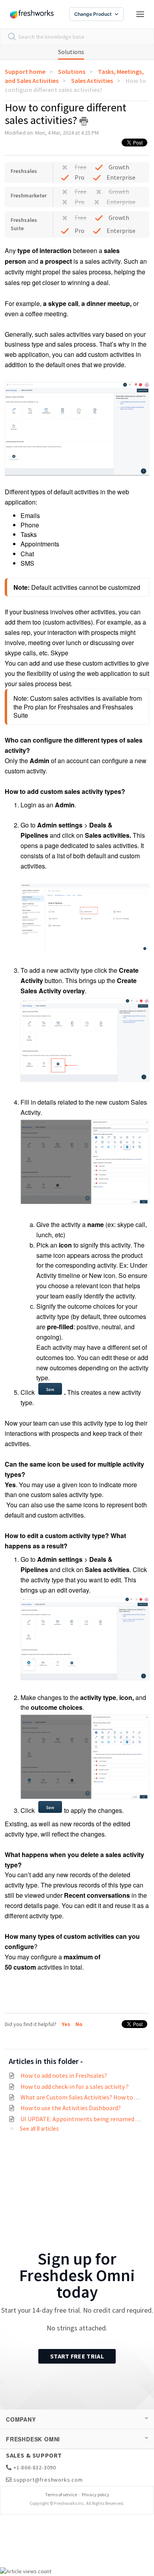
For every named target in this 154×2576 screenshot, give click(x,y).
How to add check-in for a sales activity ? (75, 2086)
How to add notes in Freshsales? (64, 2075)
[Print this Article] (84, 121)
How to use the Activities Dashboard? (71, 2108)
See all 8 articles (39, 2129)
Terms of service (61, 2494)
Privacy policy (96, 2494)
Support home (25, 71)
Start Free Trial (77, 2356)
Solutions (71, 52)
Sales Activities (92, 81)
